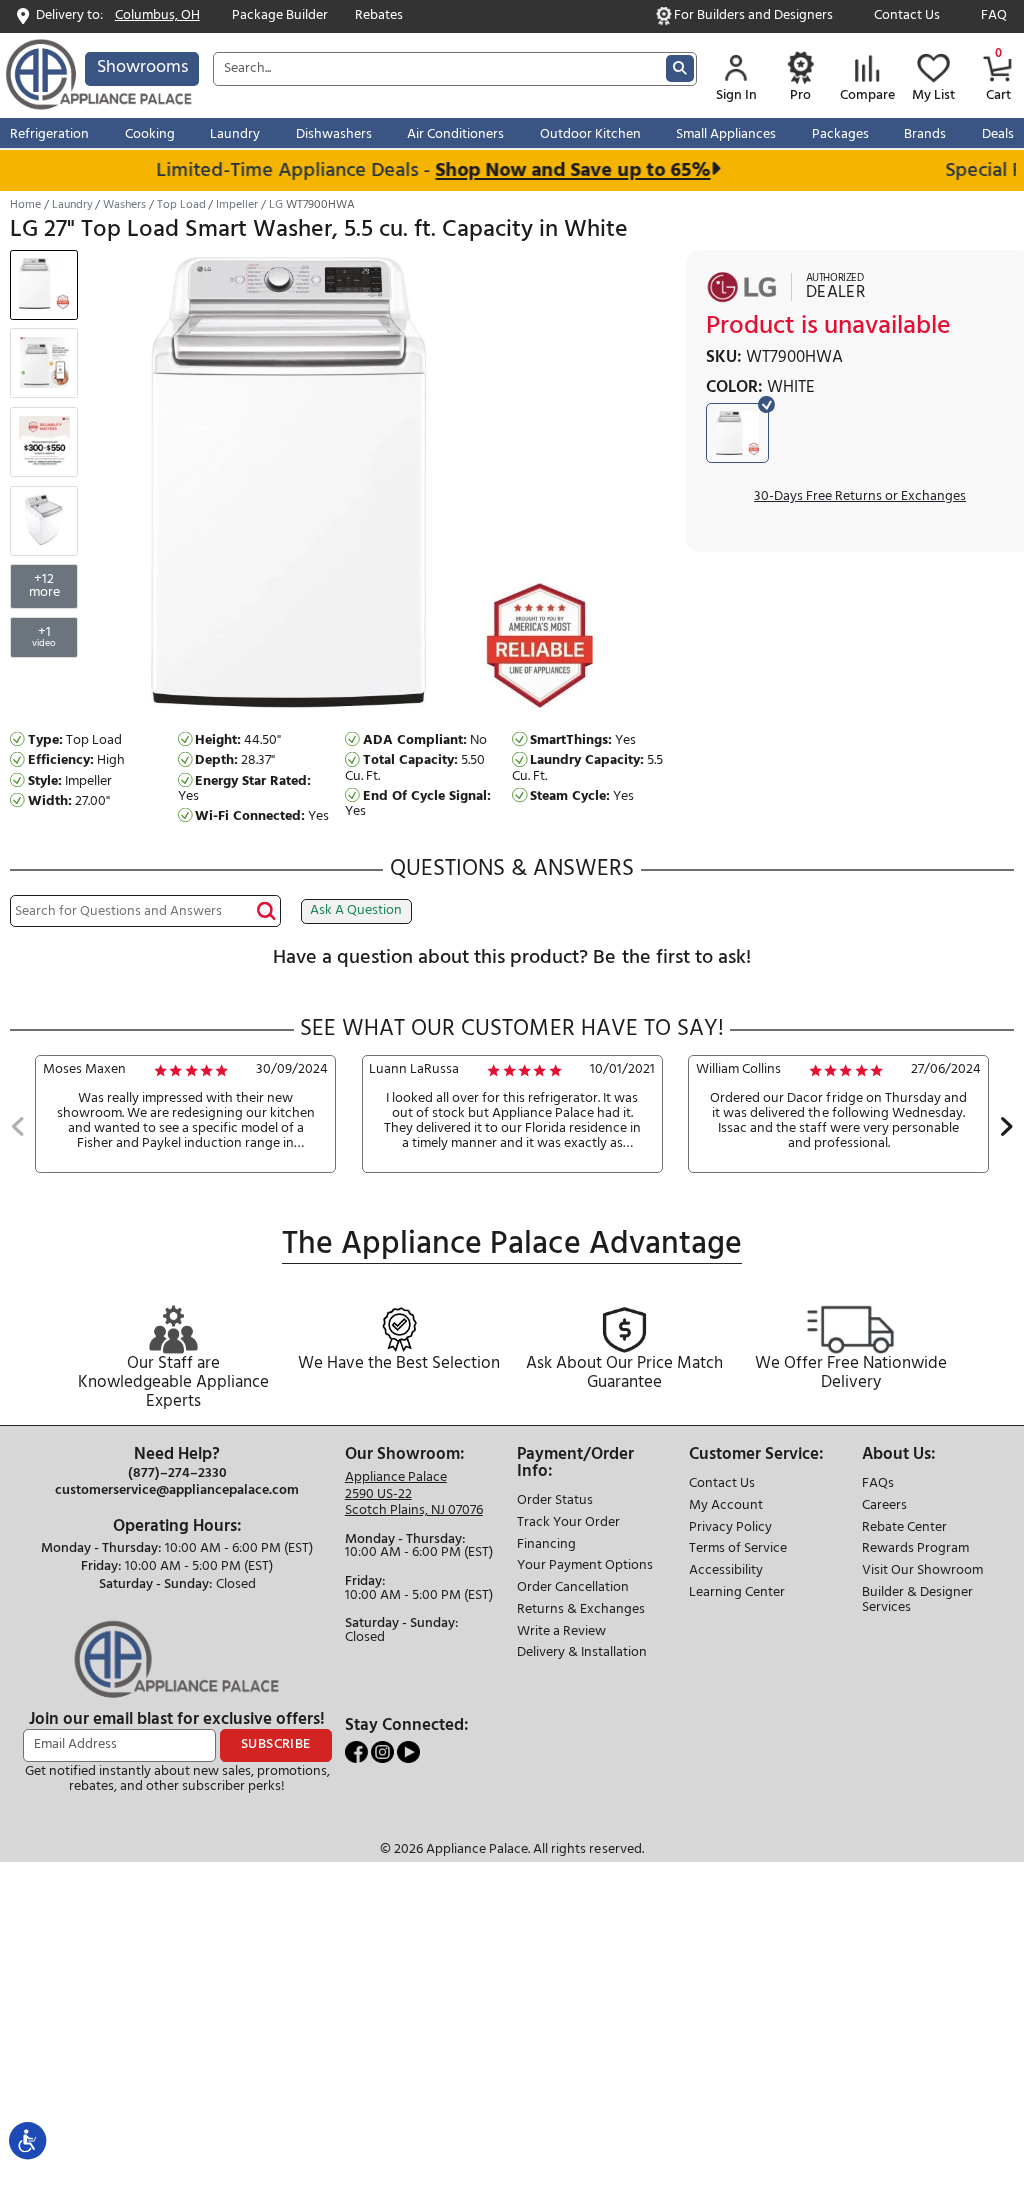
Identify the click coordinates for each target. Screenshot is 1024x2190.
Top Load (181, 205)
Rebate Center (904, 1528)
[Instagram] (384, 1751)
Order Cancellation (573, 1588)
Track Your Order (568, 1523)
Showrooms (142, 67)
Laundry (72, 205)
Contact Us (907, 16)
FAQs (878, 1484)
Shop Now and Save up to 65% (557, 170)
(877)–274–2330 (177, 1474)
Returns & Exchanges (581, 1610)
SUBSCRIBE (276, 1744)
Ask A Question (356, 910)
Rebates (379, 16)
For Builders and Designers (753, 16)
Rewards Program (915, 1549)
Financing (546, 1545)
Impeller (237, 205)
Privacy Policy (730, 1528)
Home (25, 205)
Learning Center (737, 1593)
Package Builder (280, 16)
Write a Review (561, 1632)
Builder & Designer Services (917, 1601)
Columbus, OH (157, 16)
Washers (124, 205)
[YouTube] (408, 1751)
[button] (18, 1129)
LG (276, 205)
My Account (726, 1506)
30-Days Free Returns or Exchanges (860, 497)
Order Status (555, 1501)
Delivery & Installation (582, 1653)
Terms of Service (738, 1549)
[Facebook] (358, 1751)
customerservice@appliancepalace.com (177, 1491)
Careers (884, 1506)
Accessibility (726, 1571)
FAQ (994, 16)
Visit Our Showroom (922, 1571)
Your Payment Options (585, 1566)
